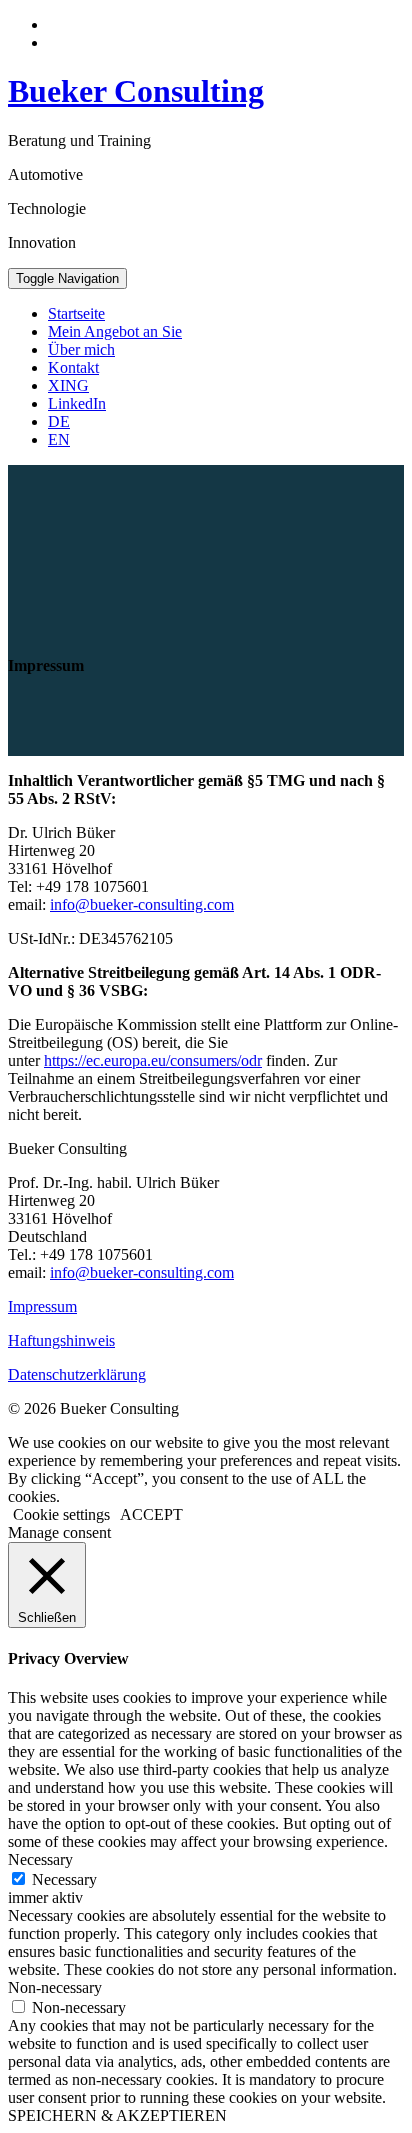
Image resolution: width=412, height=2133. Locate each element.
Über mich (81, 349)
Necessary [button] (40, 1859)
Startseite (76, 313)
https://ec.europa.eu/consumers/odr (153, 1060)
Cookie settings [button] (61, 1514)
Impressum (42, 1306)
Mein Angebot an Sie (115, 331)
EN (59, 439)
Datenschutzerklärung (77, 1374)
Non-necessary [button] (55, 1987)
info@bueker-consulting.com (142, 904)
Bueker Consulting (136, 91)
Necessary (64, 1879)
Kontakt (73, 367)
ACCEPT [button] (151, 1514)
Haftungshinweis (61, 1340)
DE (59, 421)
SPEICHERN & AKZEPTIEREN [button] (117, 2115)
